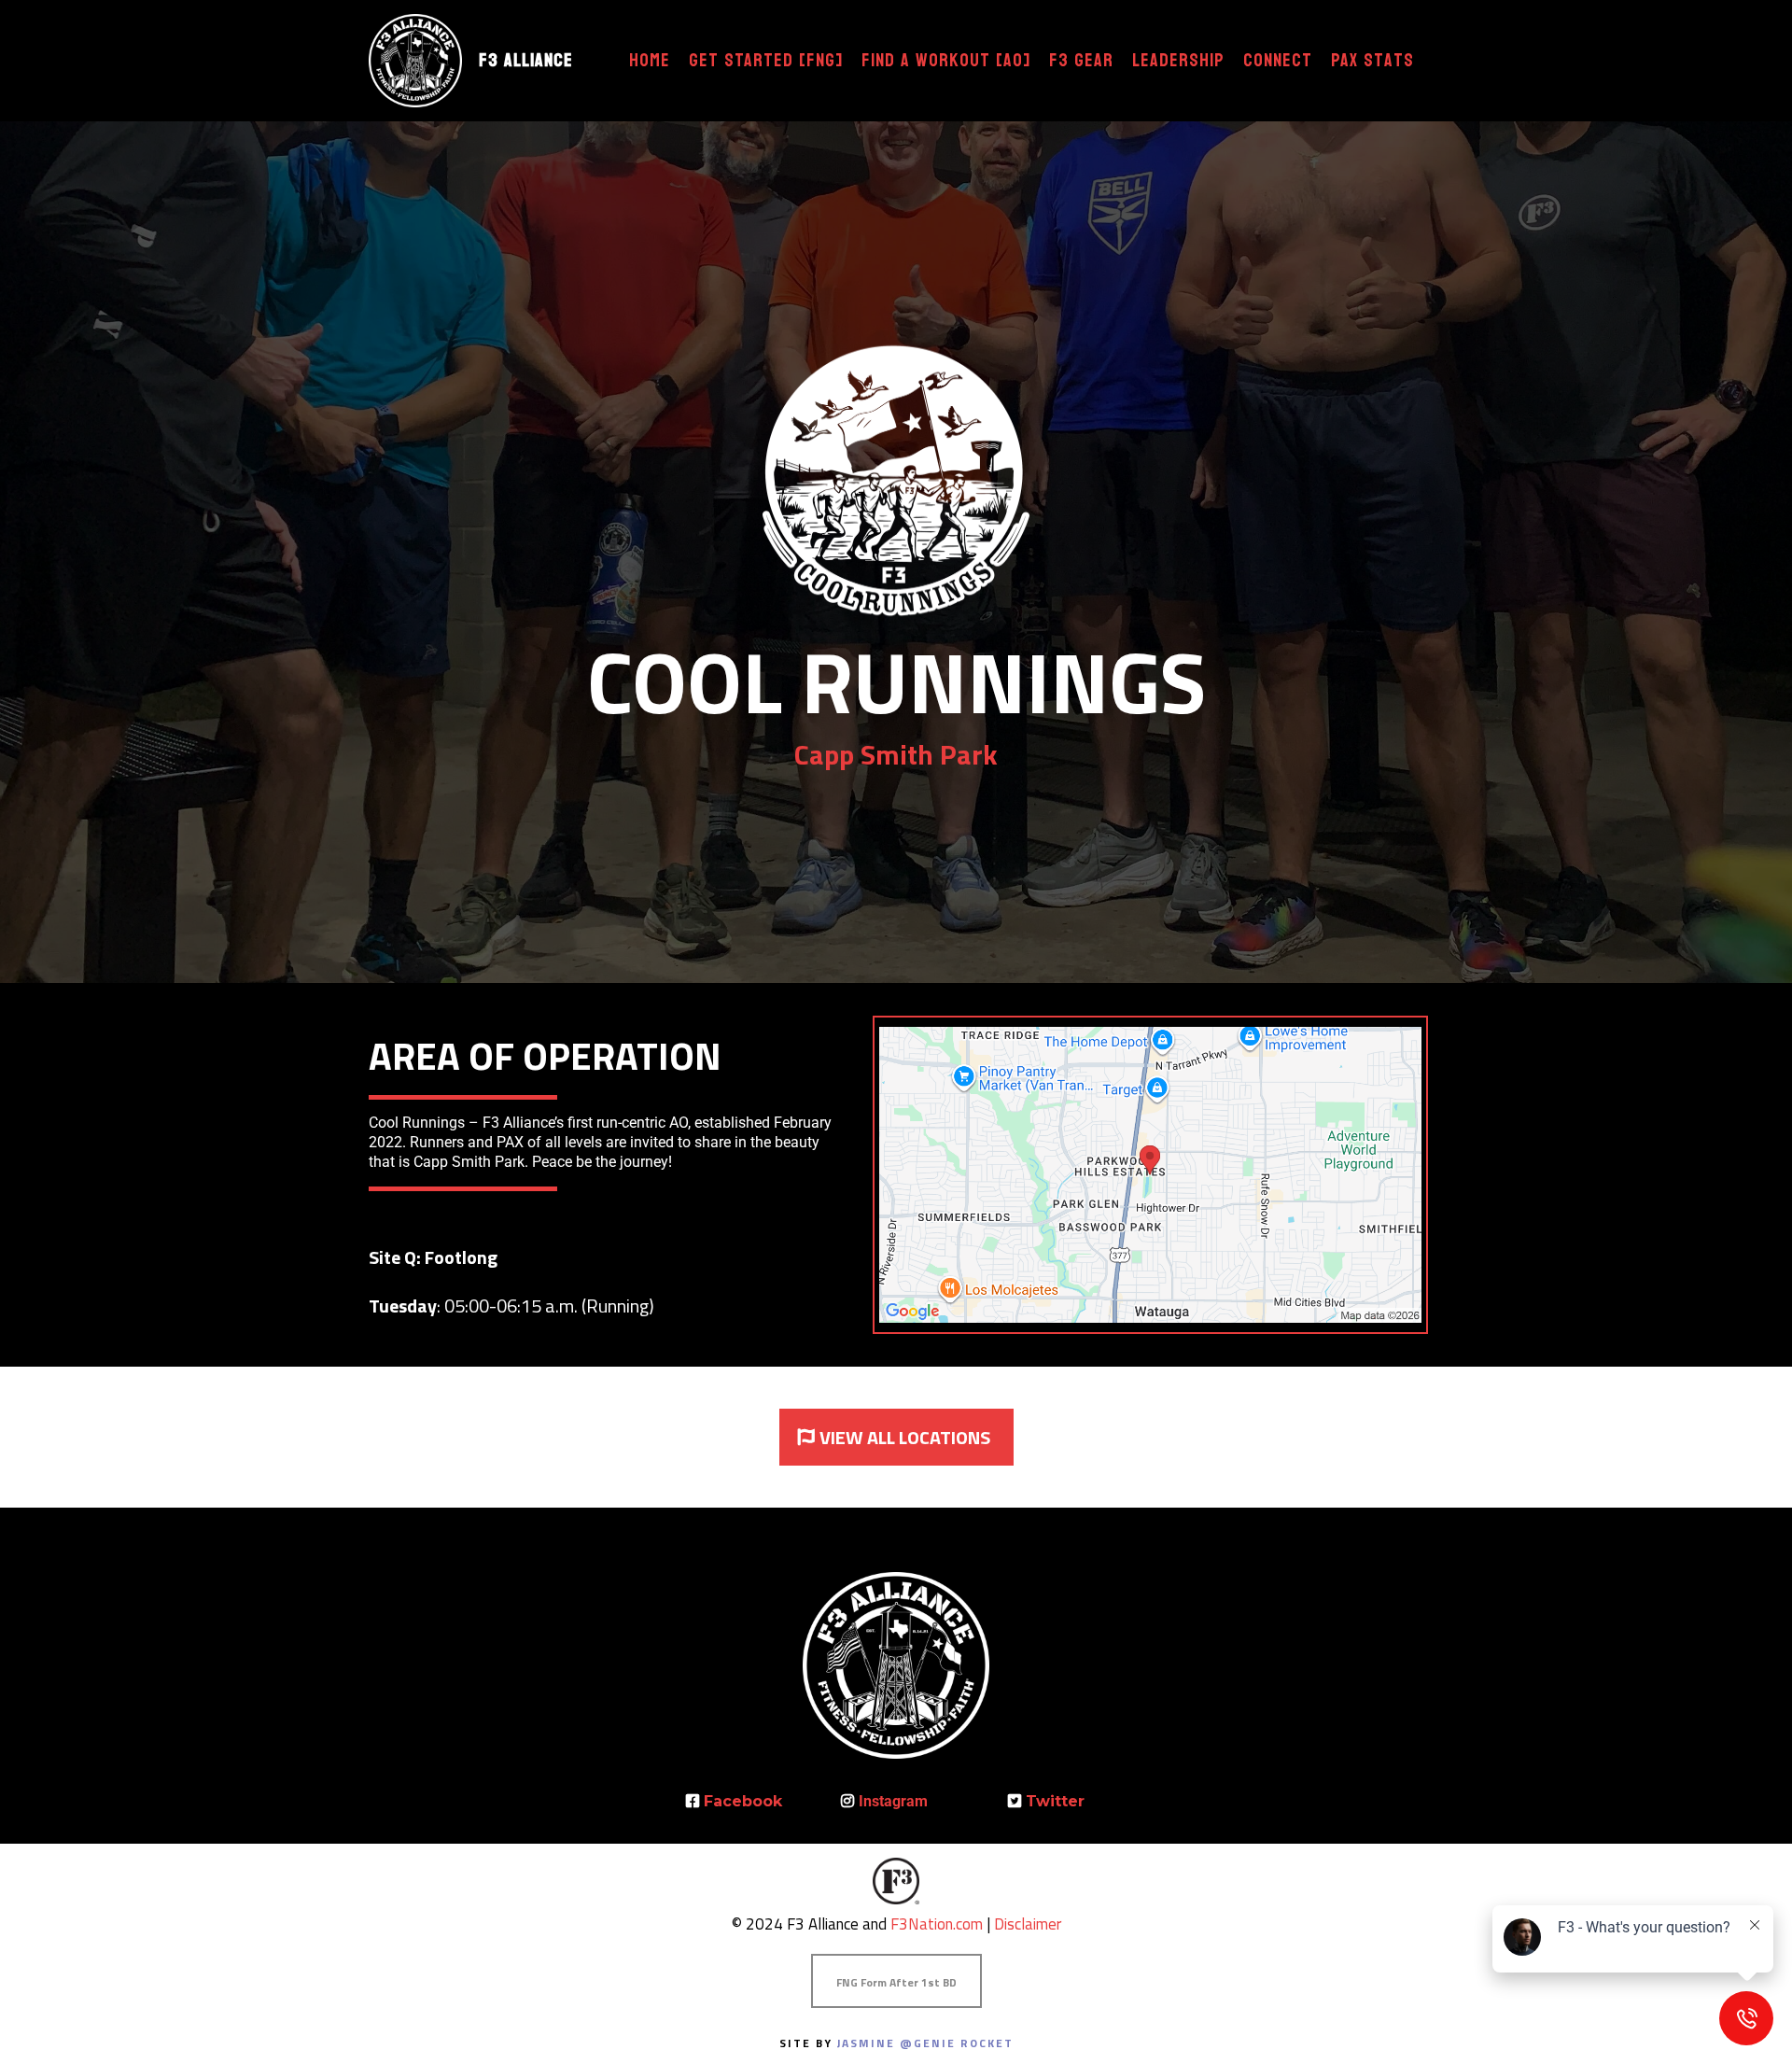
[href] (1150, 1175)
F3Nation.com (937, 1924)
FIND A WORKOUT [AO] (946, 61)
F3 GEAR (1081, 61)
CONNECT (1278, 61)
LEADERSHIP (1178, 61)
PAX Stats (1372, 61)
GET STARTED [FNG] (766, 61)
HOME (650, 61)
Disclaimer (1028, 1924)
